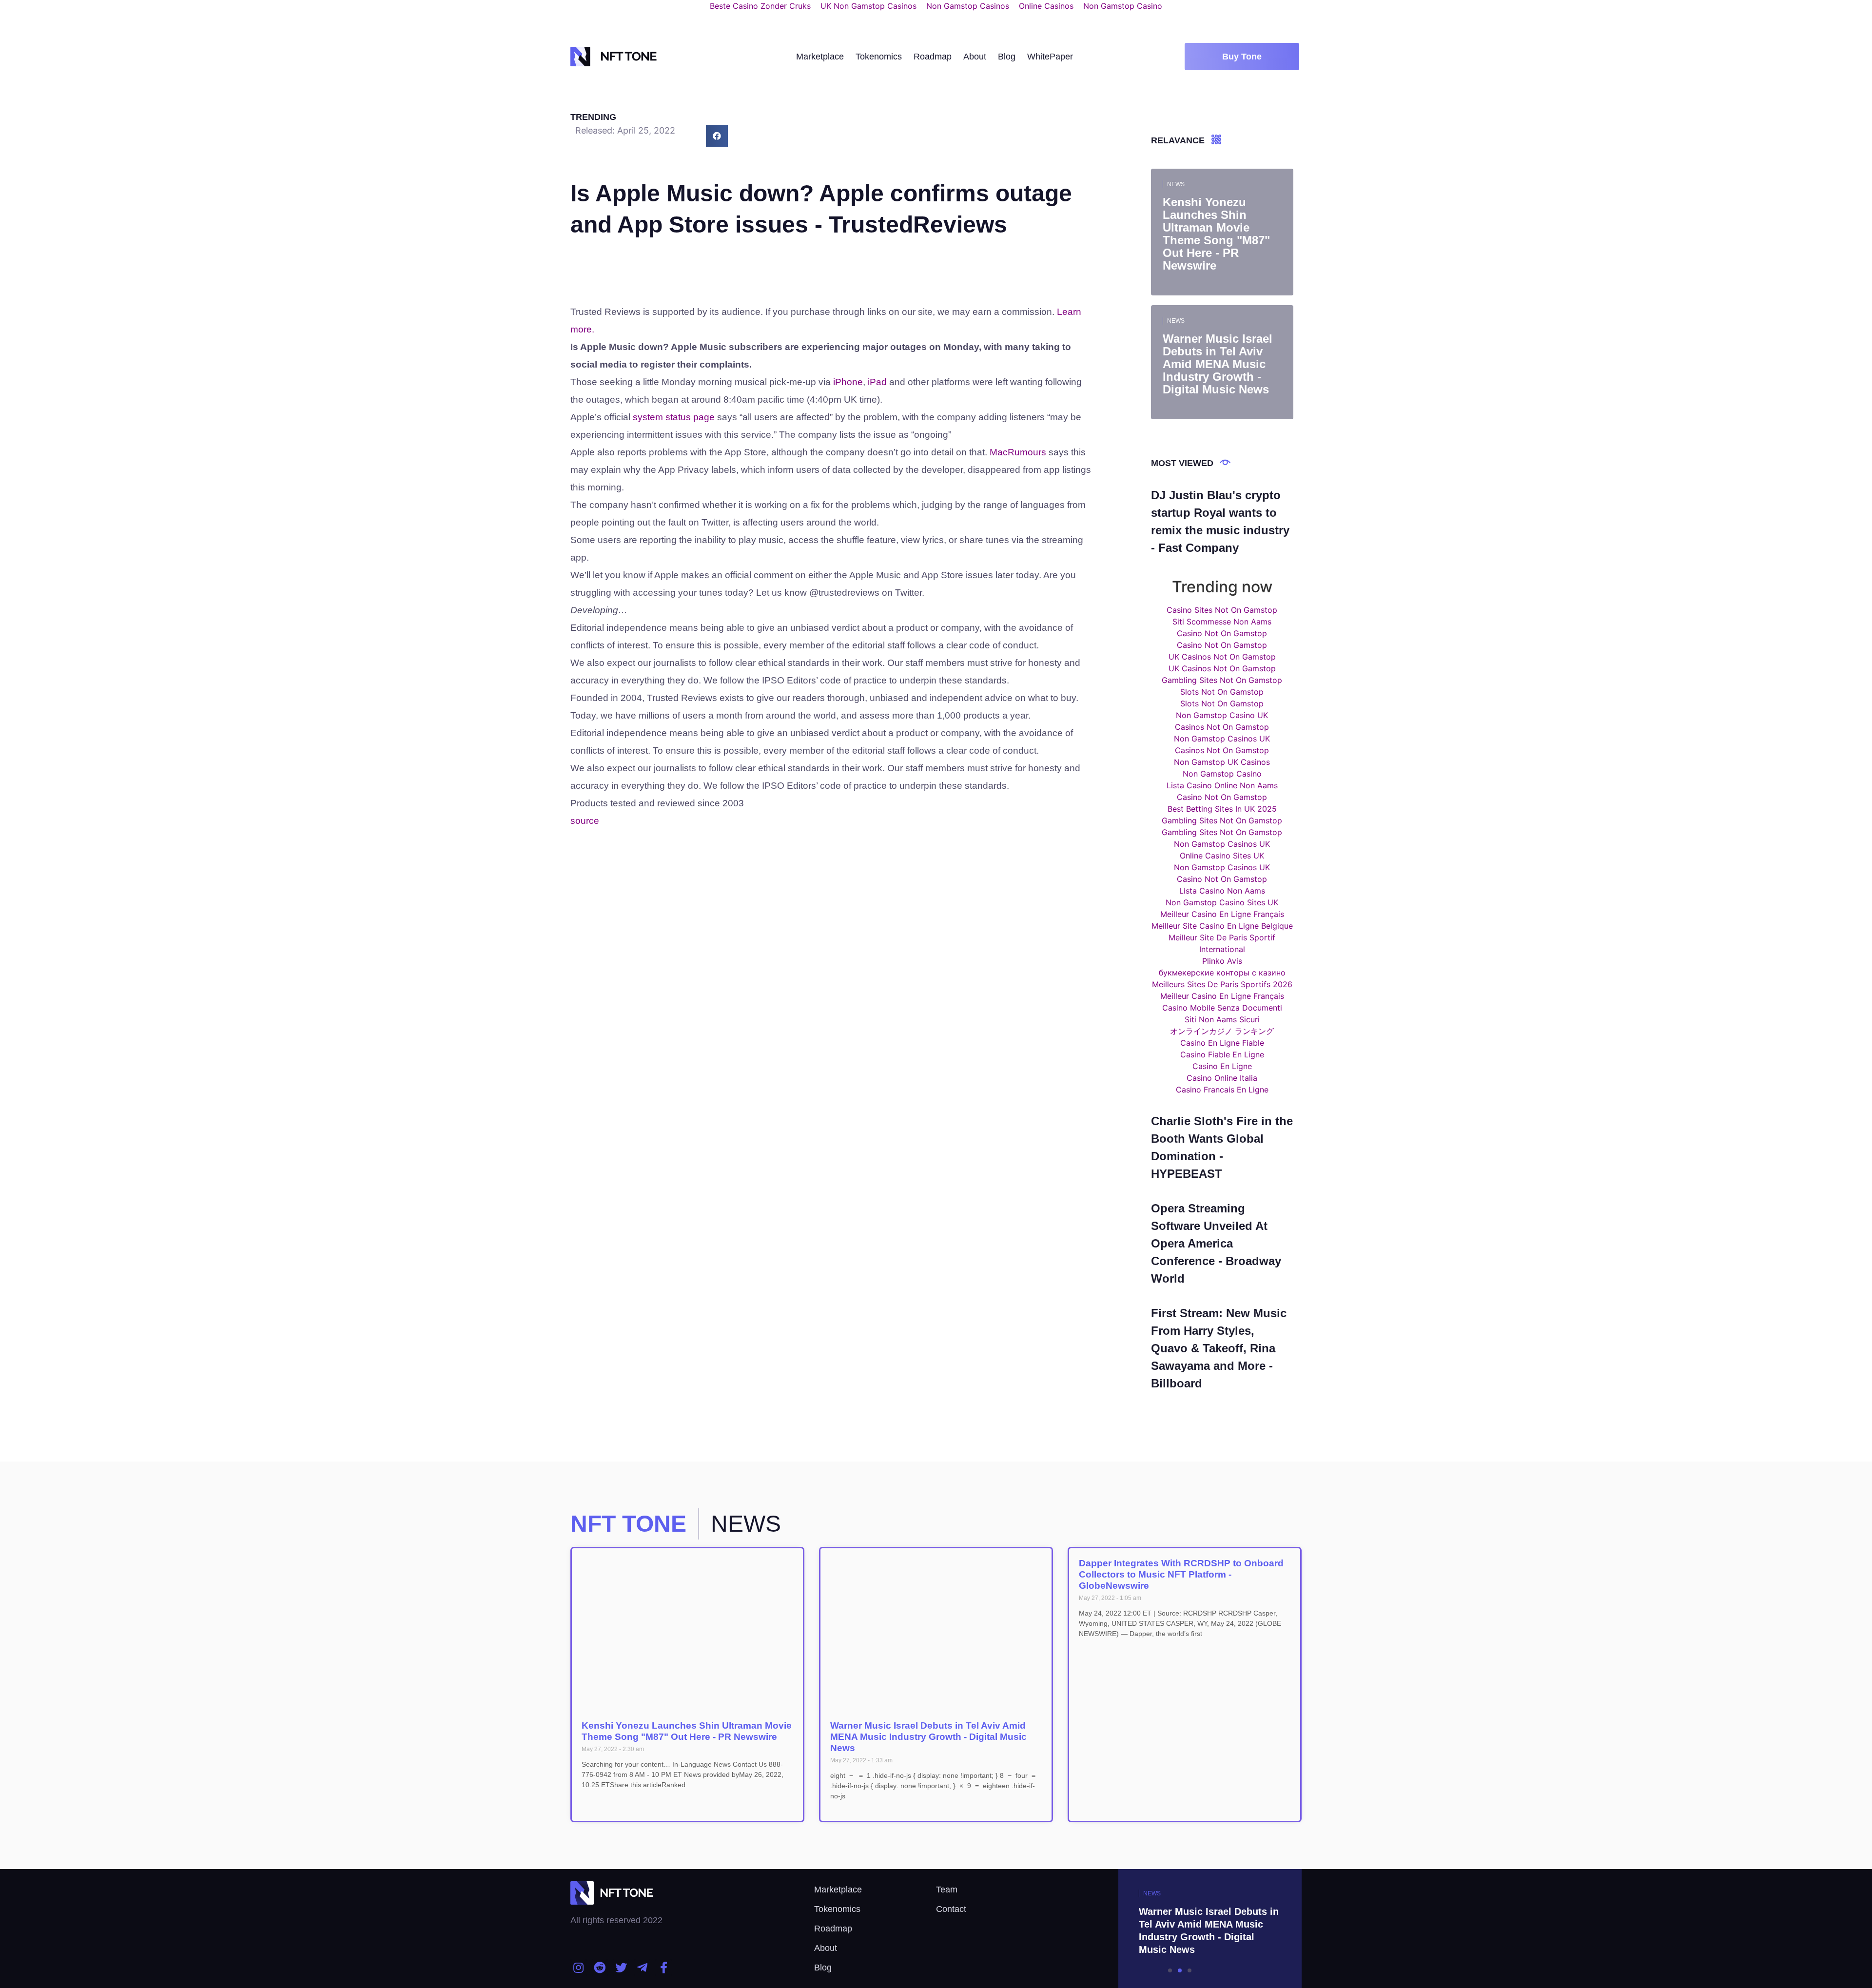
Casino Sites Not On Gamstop (1222, 610)
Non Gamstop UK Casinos (1222, 762)
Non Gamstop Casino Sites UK (1222, 902)
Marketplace (820, 57)
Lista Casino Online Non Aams (1222, 785)
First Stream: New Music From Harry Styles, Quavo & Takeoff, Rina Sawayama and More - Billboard (1219, 1348)
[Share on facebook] (717, 136)
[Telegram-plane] (643, 1968)
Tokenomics (879, 57)
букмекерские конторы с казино (1222, 973)
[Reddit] (600, 1968)
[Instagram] (579, 1968)
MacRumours (1018, 452)
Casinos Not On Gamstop (1222, 727)
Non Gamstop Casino (1222, 774)
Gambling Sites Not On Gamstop (1222, 680)
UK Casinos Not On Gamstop (1222, 657)
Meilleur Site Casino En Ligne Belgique (1222, 926)
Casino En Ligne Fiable (1222, 1043)
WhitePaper (1050, 57)
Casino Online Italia (1222, 1078)
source (585, 821)
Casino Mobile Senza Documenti (1222, 1008)
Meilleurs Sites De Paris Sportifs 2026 (1222, 984)
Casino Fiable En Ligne (1222, 1054)
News (1176, 184)
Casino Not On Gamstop (1222, 633)
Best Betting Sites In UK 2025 (1222, 809)
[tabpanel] (1180, 1929)
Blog (1007, 57)
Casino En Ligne (1222, 1066)
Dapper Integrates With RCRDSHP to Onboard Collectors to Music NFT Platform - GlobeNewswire (1181, 1574)
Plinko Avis (1222, 961)
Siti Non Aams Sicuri (1222, 1019)
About (975, 57)
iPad (877, 382)
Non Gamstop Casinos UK (1222, 739)
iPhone (848, 382)
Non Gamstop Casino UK (1222, 715)
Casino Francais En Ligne (1222, 1090)
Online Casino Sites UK (1222, 856)
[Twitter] (621, 1968)
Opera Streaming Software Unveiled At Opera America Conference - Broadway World (1216, 1243)
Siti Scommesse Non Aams (1222, 622)
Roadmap (933, 57)
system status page (674, 417)
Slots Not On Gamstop (1222, 692)
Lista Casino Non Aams (1222, 891)
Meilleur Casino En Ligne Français (1222, 914)
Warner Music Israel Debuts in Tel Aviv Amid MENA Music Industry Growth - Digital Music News (928, 1737)
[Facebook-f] (663, 1968)
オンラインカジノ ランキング (1222, 1031)
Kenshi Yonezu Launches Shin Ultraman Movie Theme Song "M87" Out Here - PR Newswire (687, 1731)
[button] (1242, 57)
